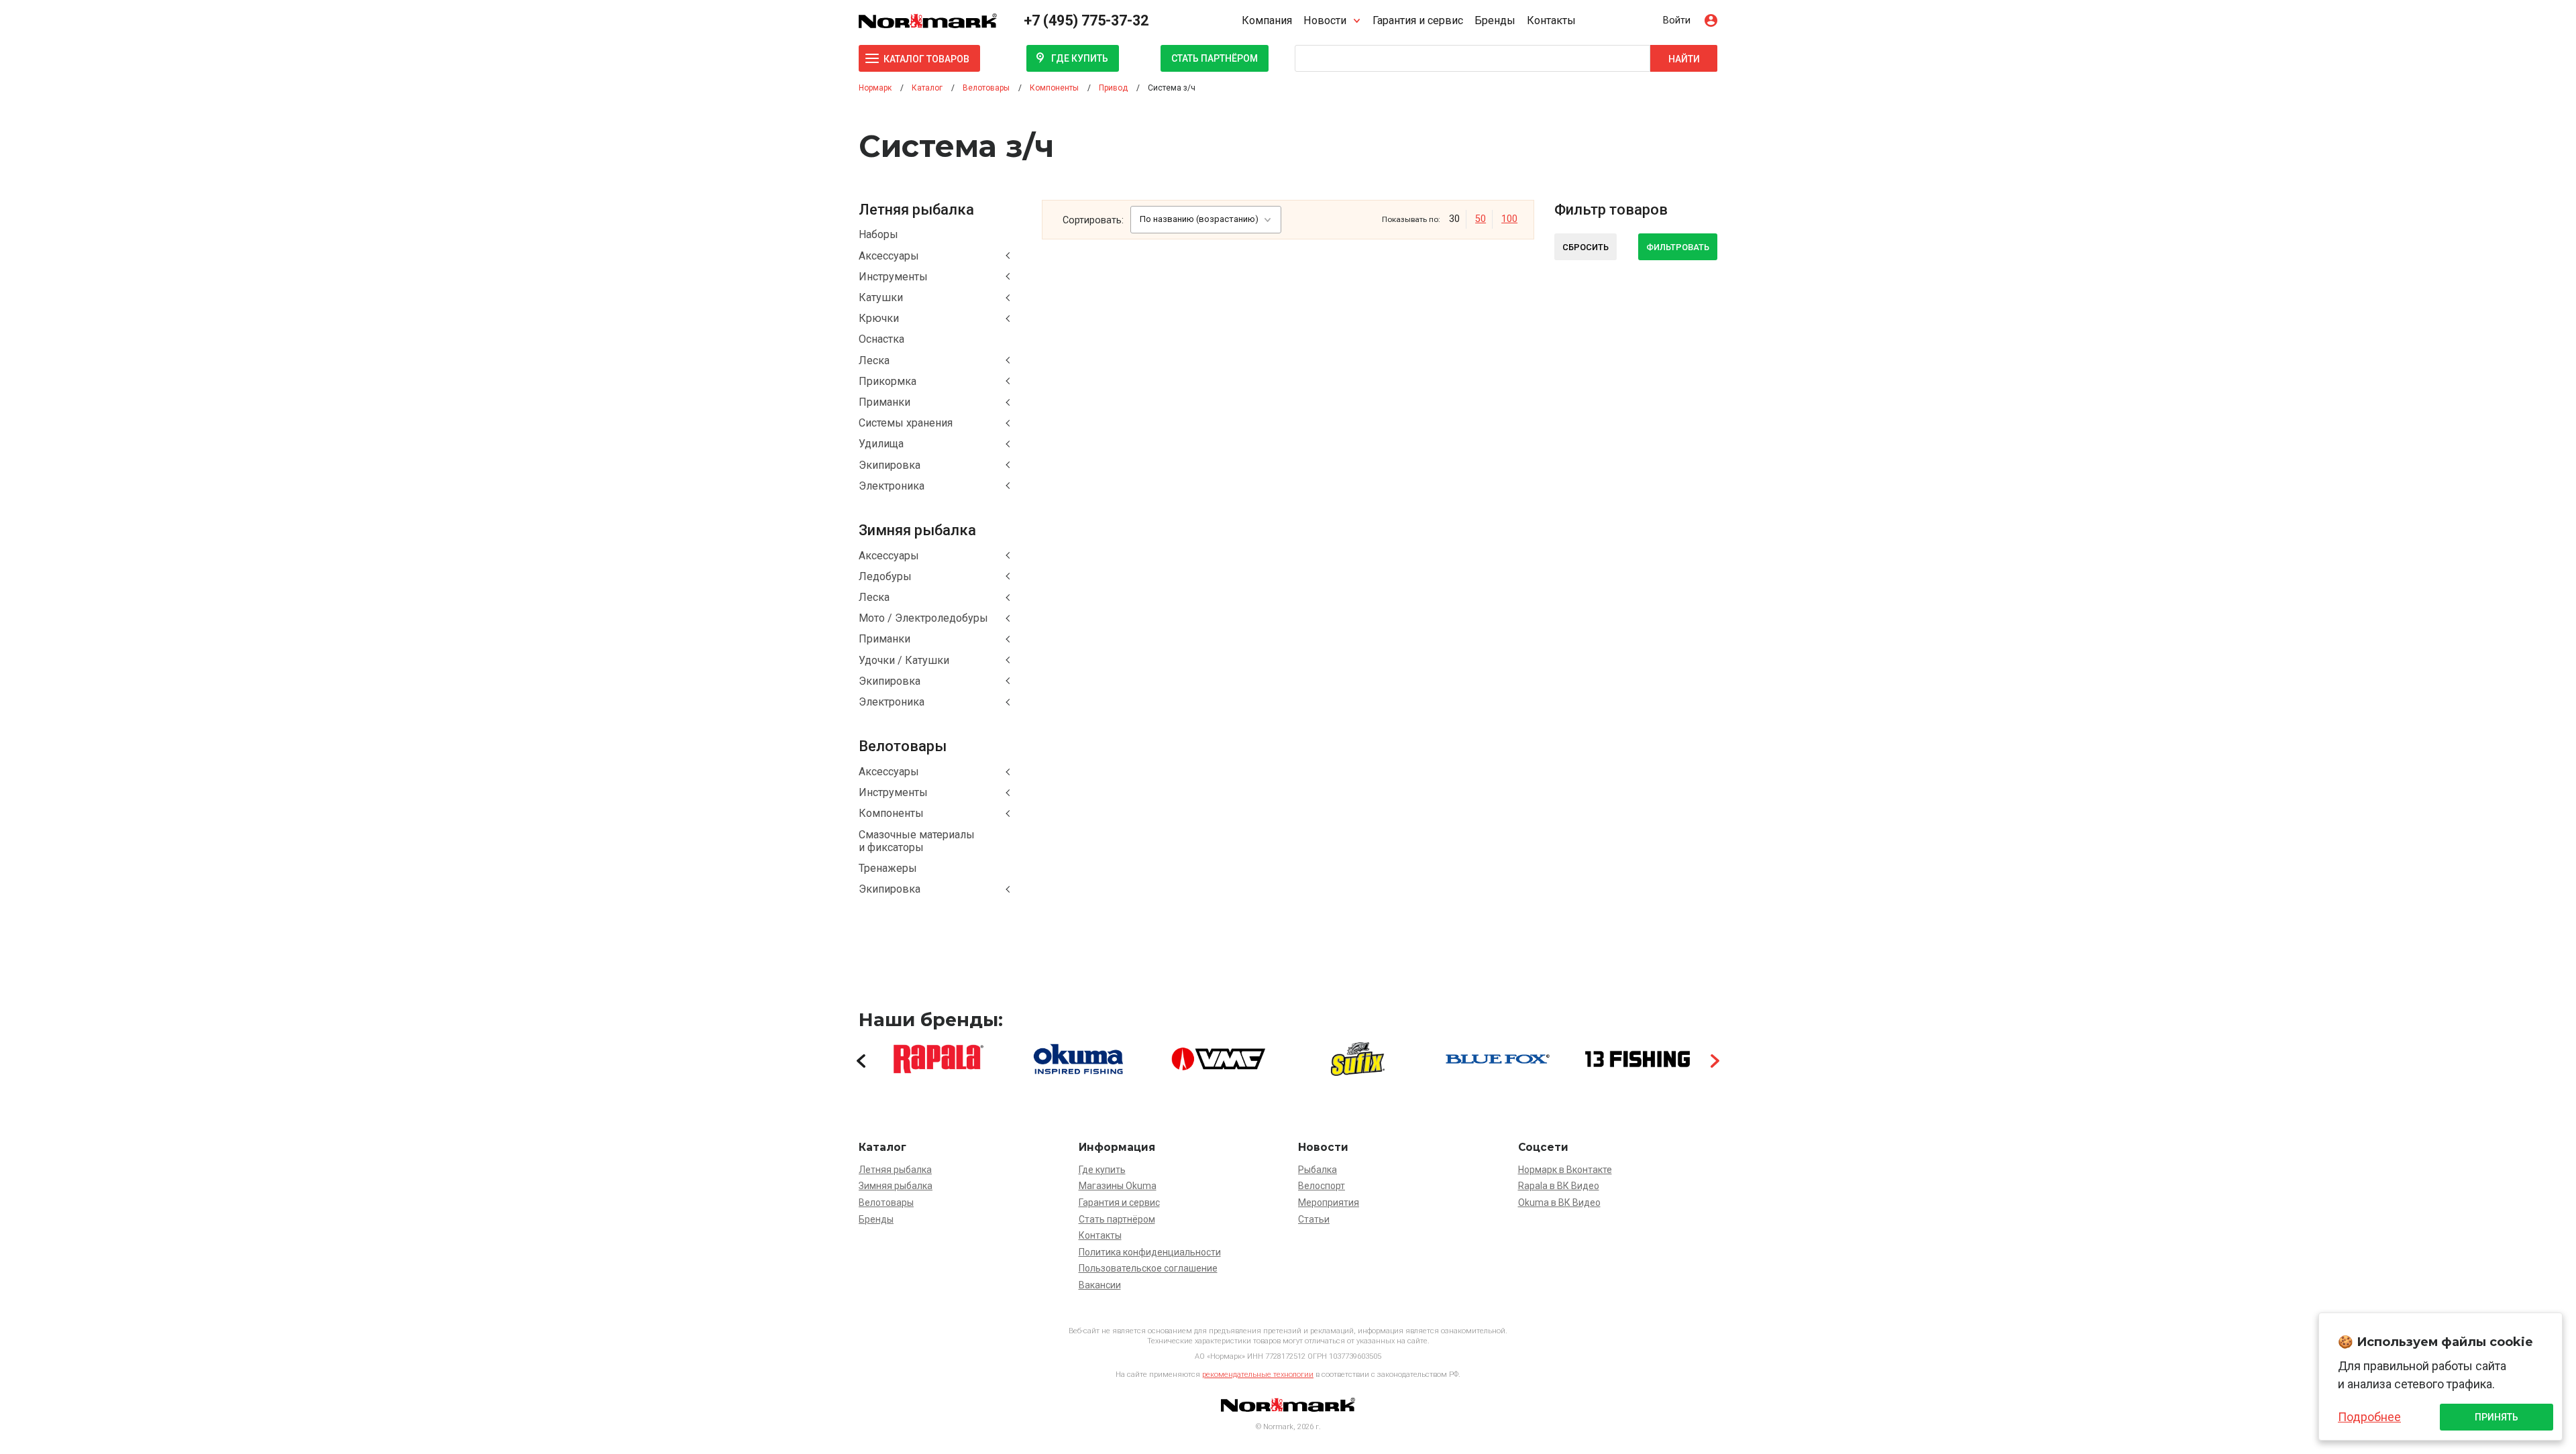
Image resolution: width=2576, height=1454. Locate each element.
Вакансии (1100, 1285)
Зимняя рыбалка (896, 1186)
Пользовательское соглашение (1148, 1268)
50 (1481, 219)
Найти (1684, 59)
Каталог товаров (926, 59)
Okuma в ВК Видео (1559, 1203)
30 (1454, 219)
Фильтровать (1678, 247)
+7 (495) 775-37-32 (1086, 20)
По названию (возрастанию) (1199, 219)
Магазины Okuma (1118, 1186)
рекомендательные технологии (1258, 1375)
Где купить (1080, 58)
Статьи (1314, 1219)
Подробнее (2369, 1417)
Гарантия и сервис (1418, 20)
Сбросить (1586, 247)
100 (1509, 219)
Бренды (1495, 20)
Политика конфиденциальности (1150, 1252)
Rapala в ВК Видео (1559, 1186)
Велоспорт (1322, 1186)
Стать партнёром (1215, 58)
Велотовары (886, 1203)
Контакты (1551, 20)
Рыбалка (1318, 1170)
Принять (2497, 1417)
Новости (1325, 20)
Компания (1267, 20)
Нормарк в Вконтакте (1565, 1170)
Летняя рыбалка (895, 1170)
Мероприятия (1329, 1203)
